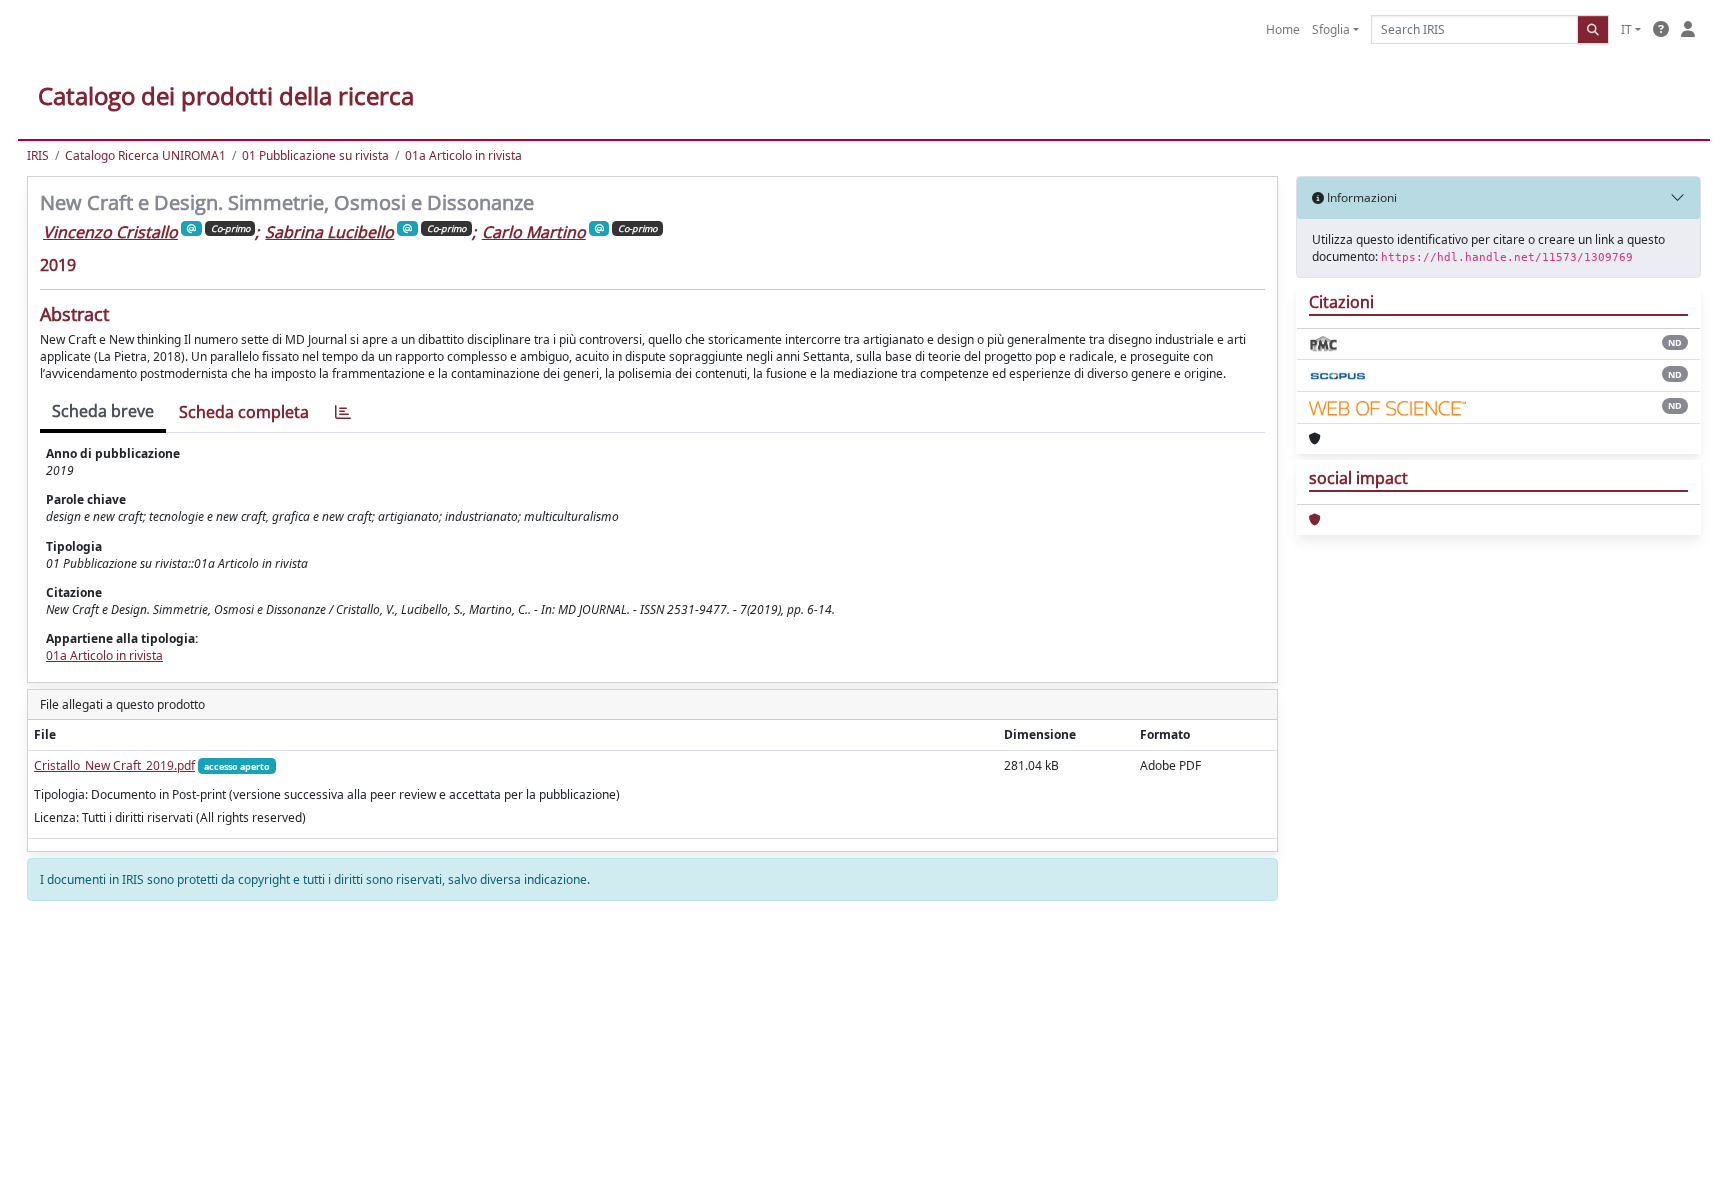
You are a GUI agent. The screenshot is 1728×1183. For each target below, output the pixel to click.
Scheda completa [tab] (244, 412)
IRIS (38, 155)
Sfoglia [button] (1331, 29)
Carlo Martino (534, 232)
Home (1283, 29)
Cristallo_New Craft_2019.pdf (114, 765)
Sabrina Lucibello (329, 232)
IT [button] (1626, 29)
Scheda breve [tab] (103, 411)
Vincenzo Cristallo (110, 232)
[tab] (343, 412)
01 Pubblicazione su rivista (315, 155)
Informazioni (1360, 197)
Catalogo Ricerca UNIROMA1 (145, 155)
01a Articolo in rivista (463, 155)
